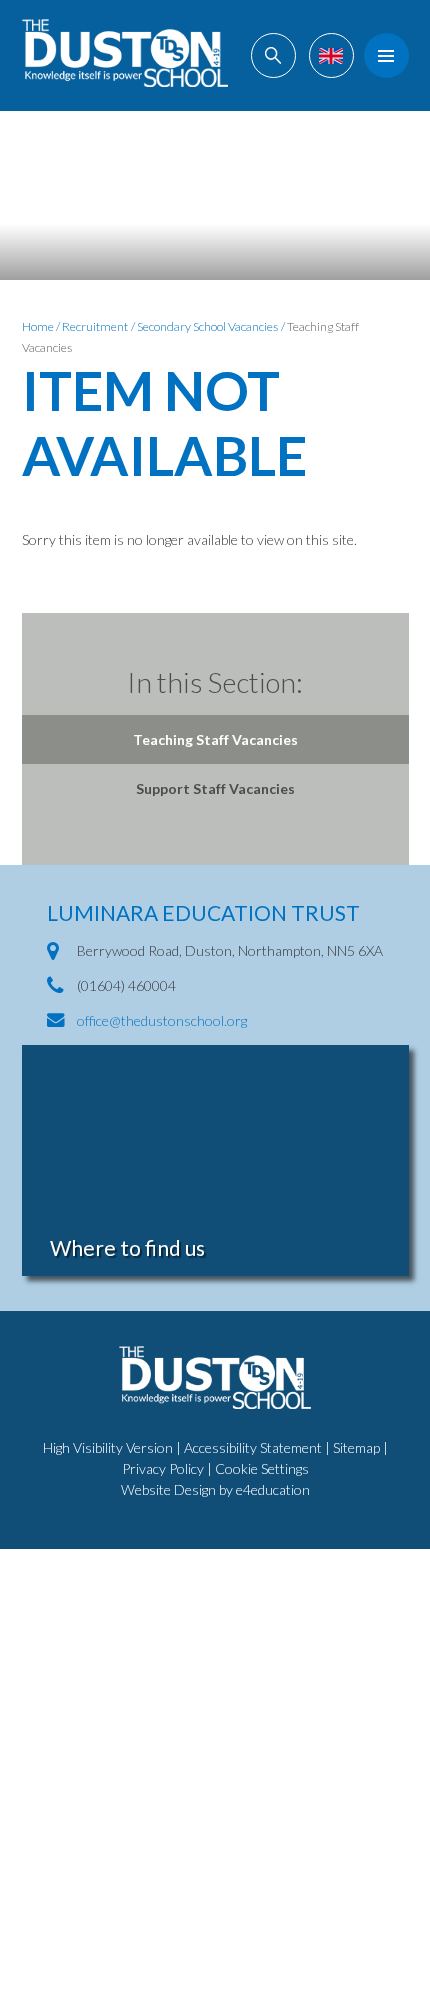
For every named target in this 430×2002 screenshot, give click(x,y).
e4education (273, 1489)
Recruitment (95, 326)
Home (38, 326)
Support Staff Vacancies (215, 788)
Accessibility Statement (253, 1447)
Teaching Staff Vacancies (215, 739)
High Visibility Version (108, 1447)
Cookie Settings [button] (262, 1468)
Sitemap (356, 1447)
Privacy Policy (163, 1468)
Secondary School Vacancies (207, 326)
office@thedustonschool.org (162, 1020)
